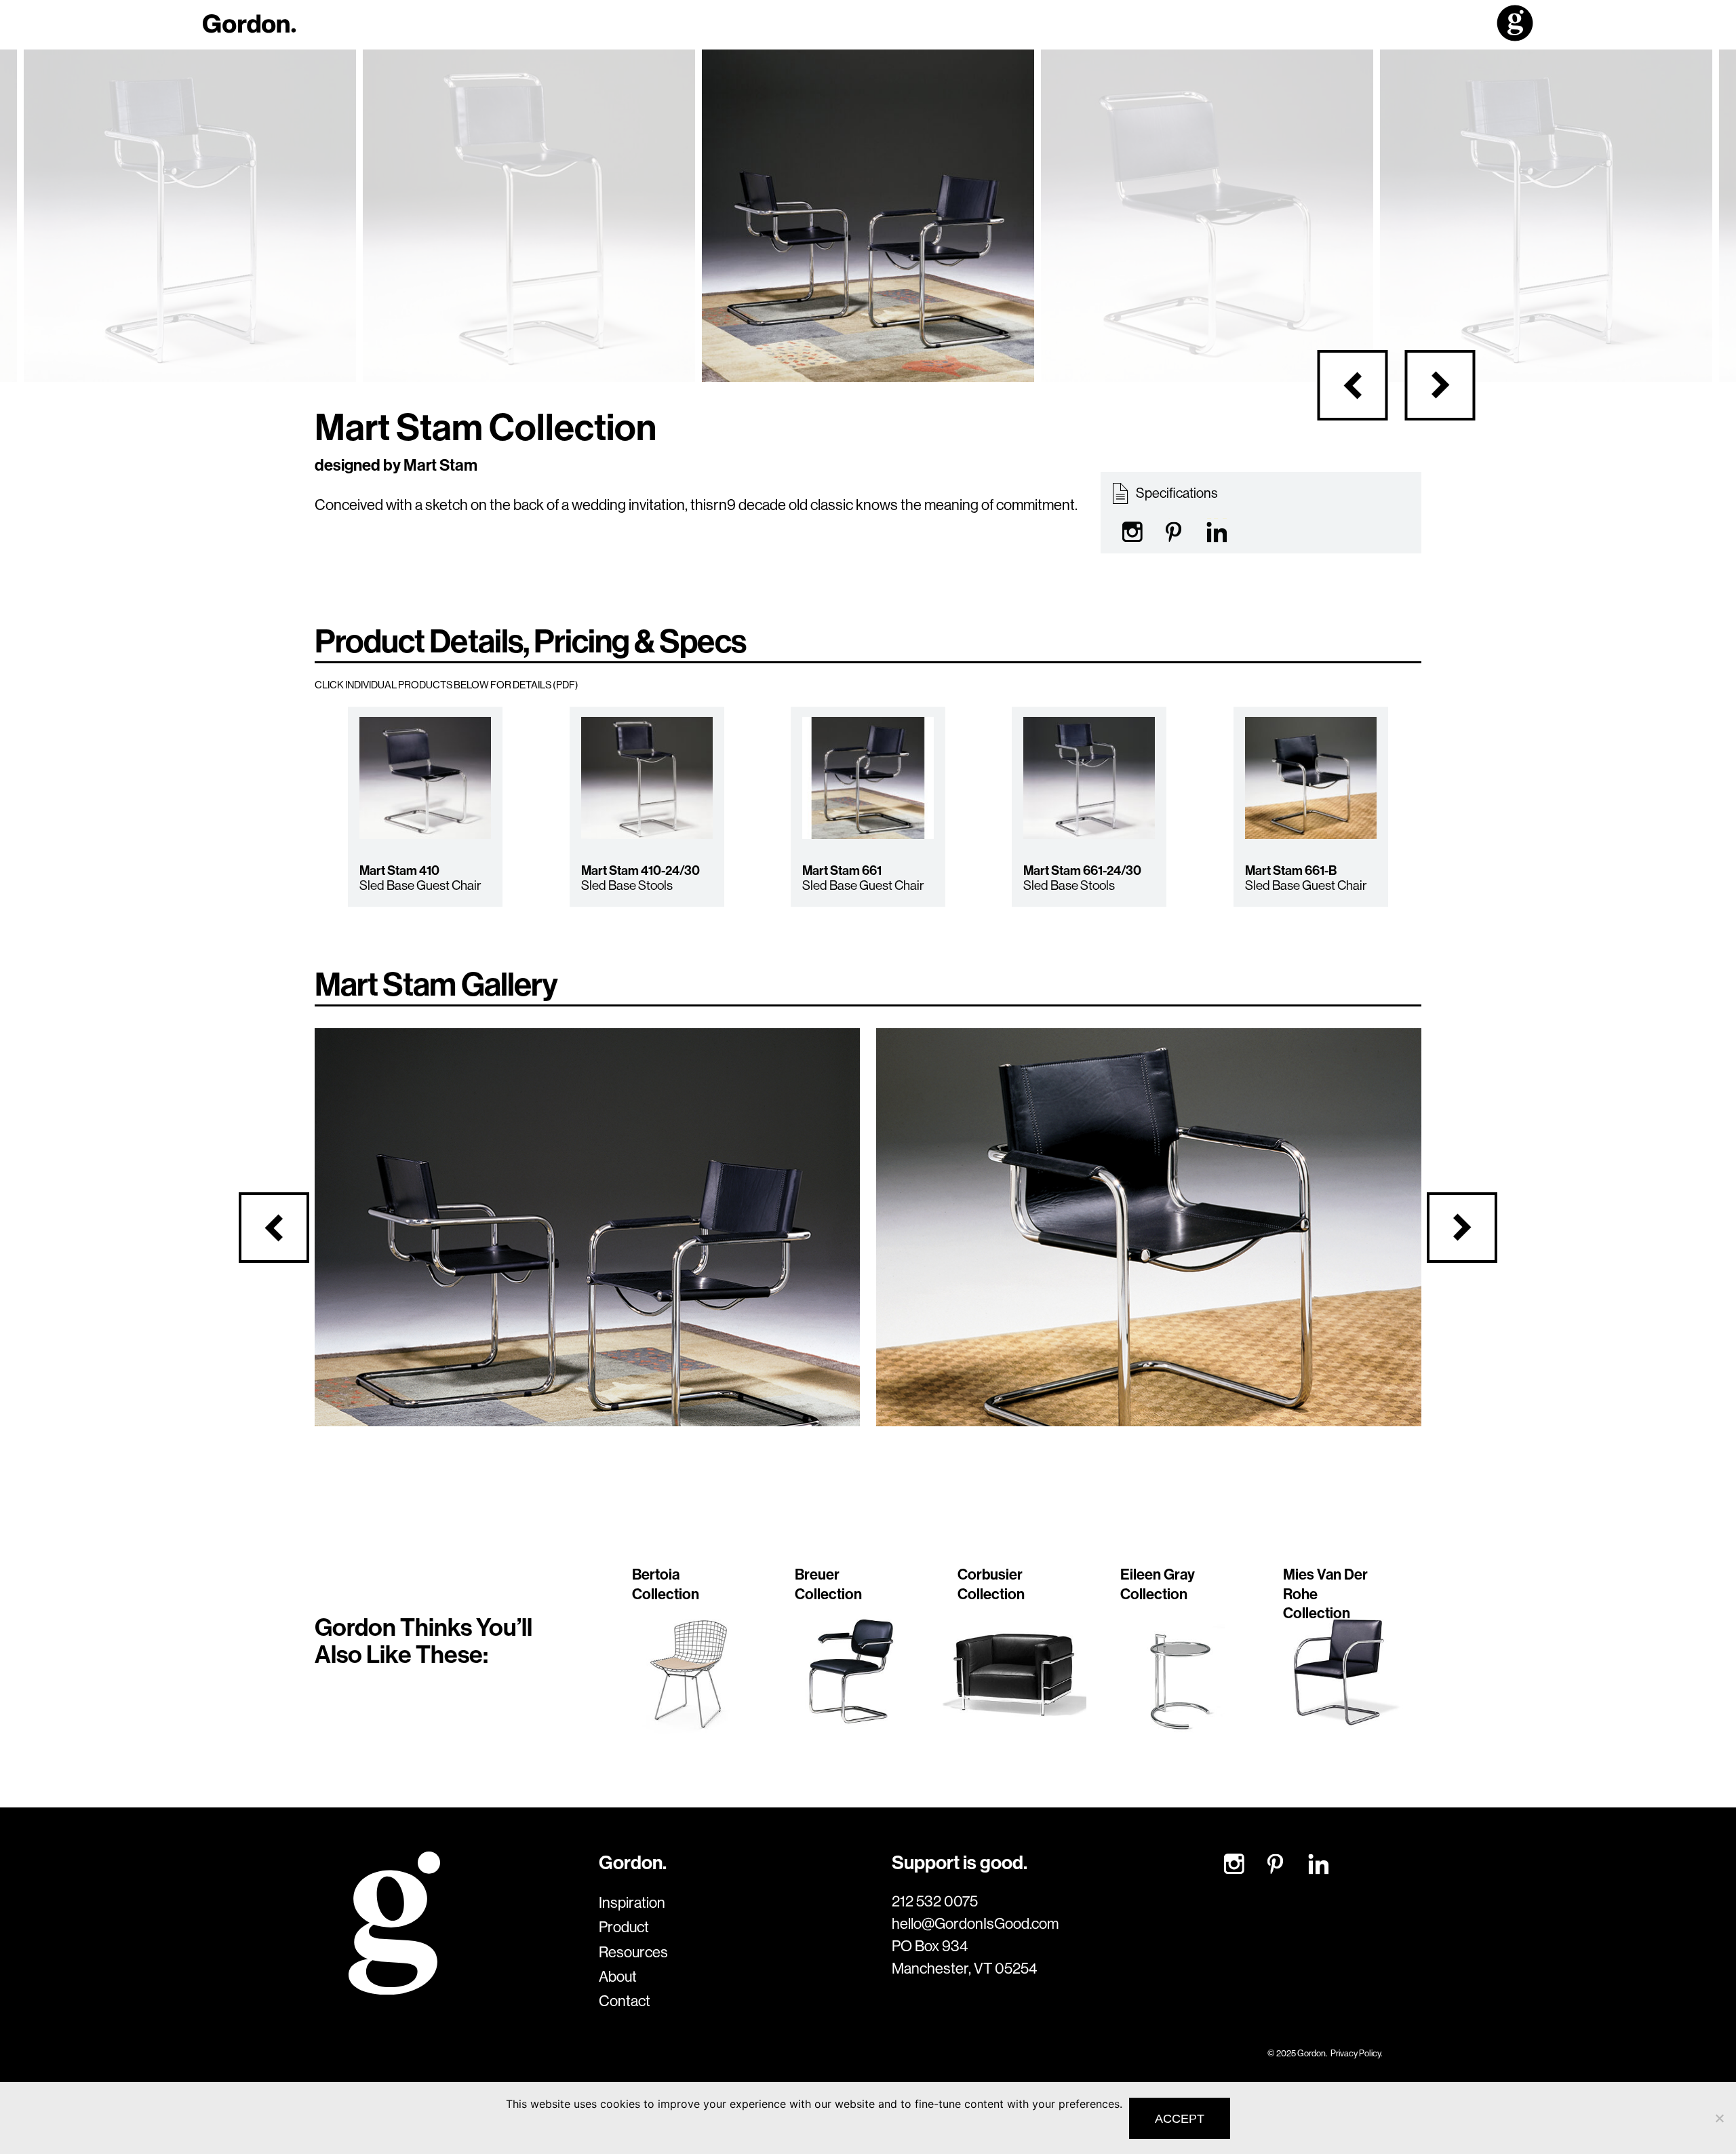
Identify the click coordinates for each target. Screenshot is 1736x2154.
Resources (633, 1952)
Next (1440, 385)
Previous (1353, 385)
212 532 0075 (935, 1901)
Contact (625, 2001)
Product (624, 1927)
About (618, 1976)
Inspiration (632, 1902)
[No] (1719, 2118)
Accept (1180, 2119)
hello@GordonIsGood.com (975, 1923)
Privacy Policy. (1356, 2053)
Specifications (1176, 493)
